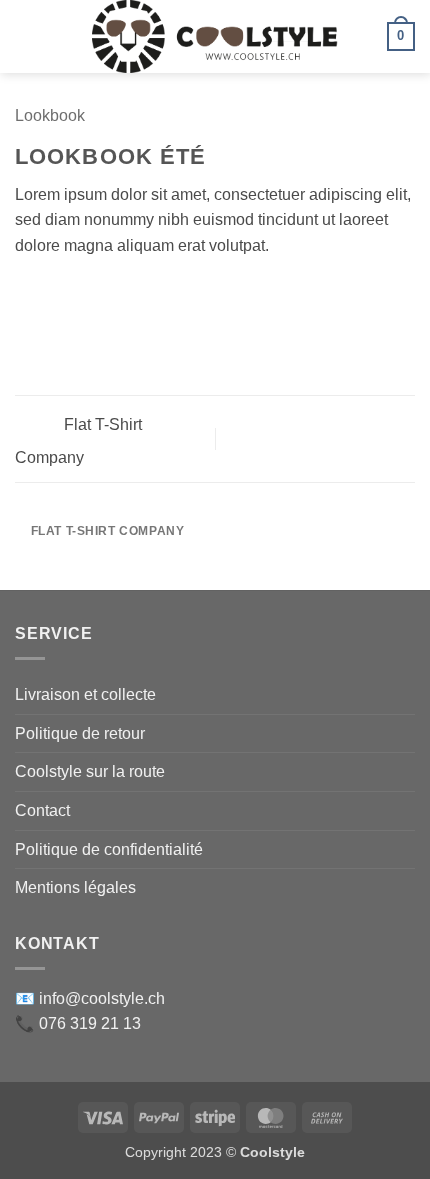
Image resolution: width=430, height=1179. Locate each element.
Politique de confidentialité (109, 849)
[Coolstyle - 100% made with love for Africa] (215, 36)
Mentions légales (75, 887)
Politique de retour (80, 733)
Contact (42, 810)
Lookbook (50, 115)
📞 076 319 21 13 (78, 1023)
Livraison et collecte (85, 694)
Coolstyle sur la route (90, 771)
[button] (27, 36)
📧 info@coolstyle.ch (90, 998)
